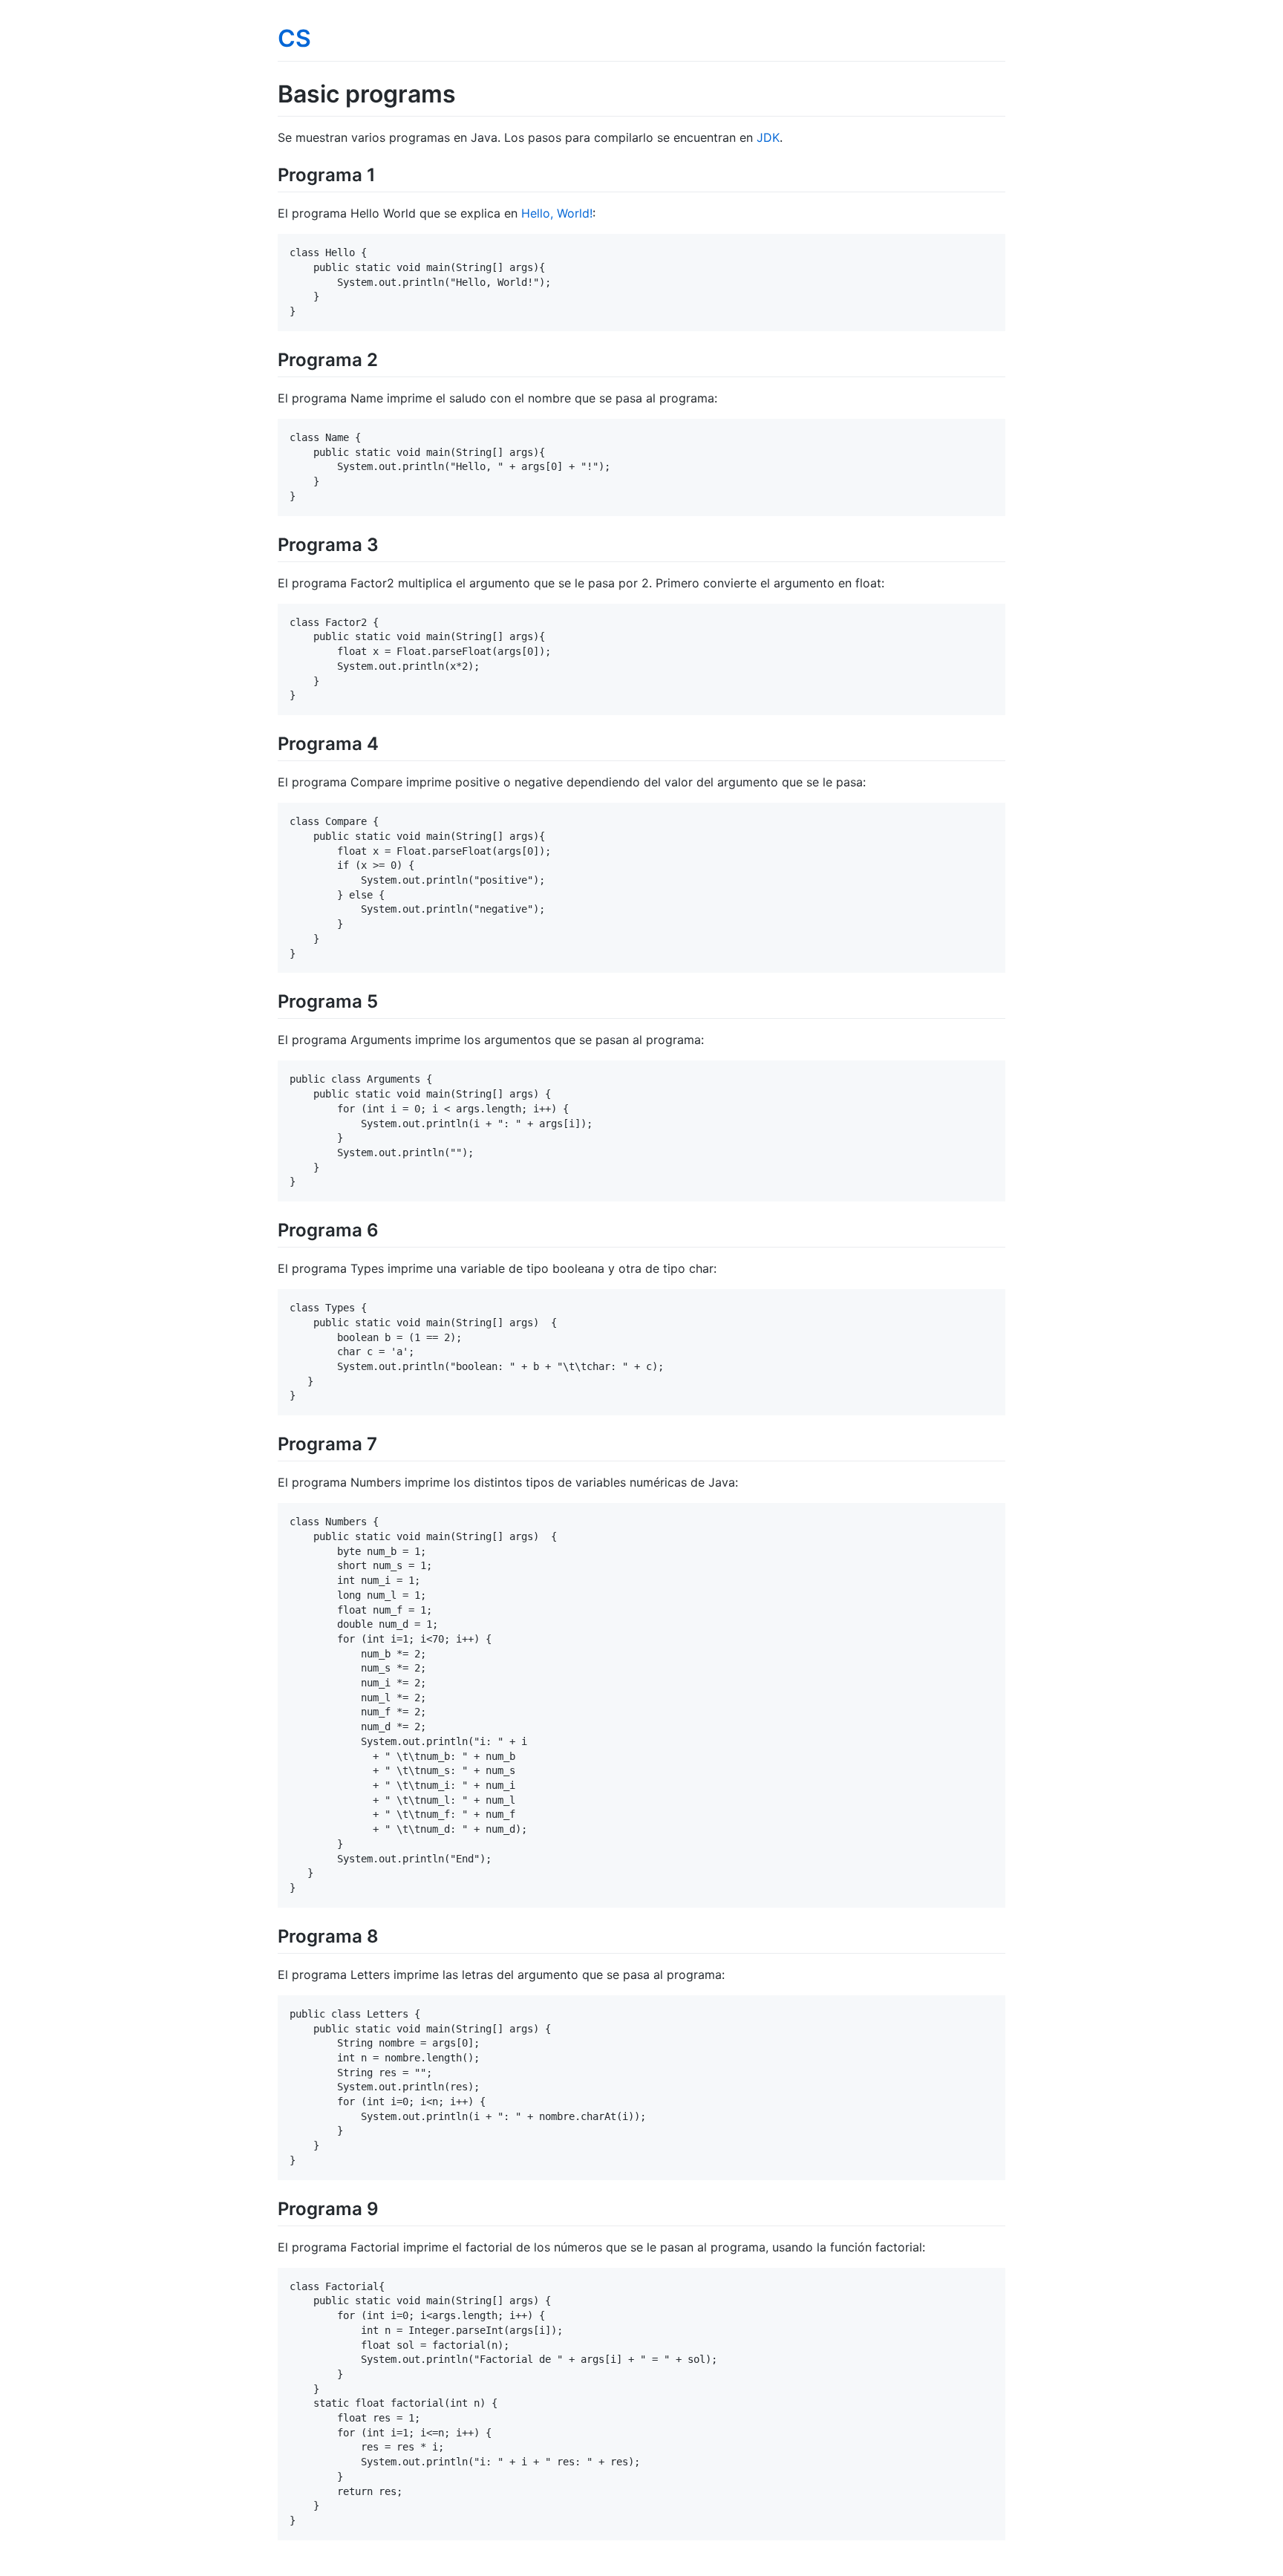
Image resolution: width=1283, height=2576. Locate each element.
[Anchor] (385, 173)
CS (294, 38)
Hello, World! (557, 213)
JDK (768, 137)
